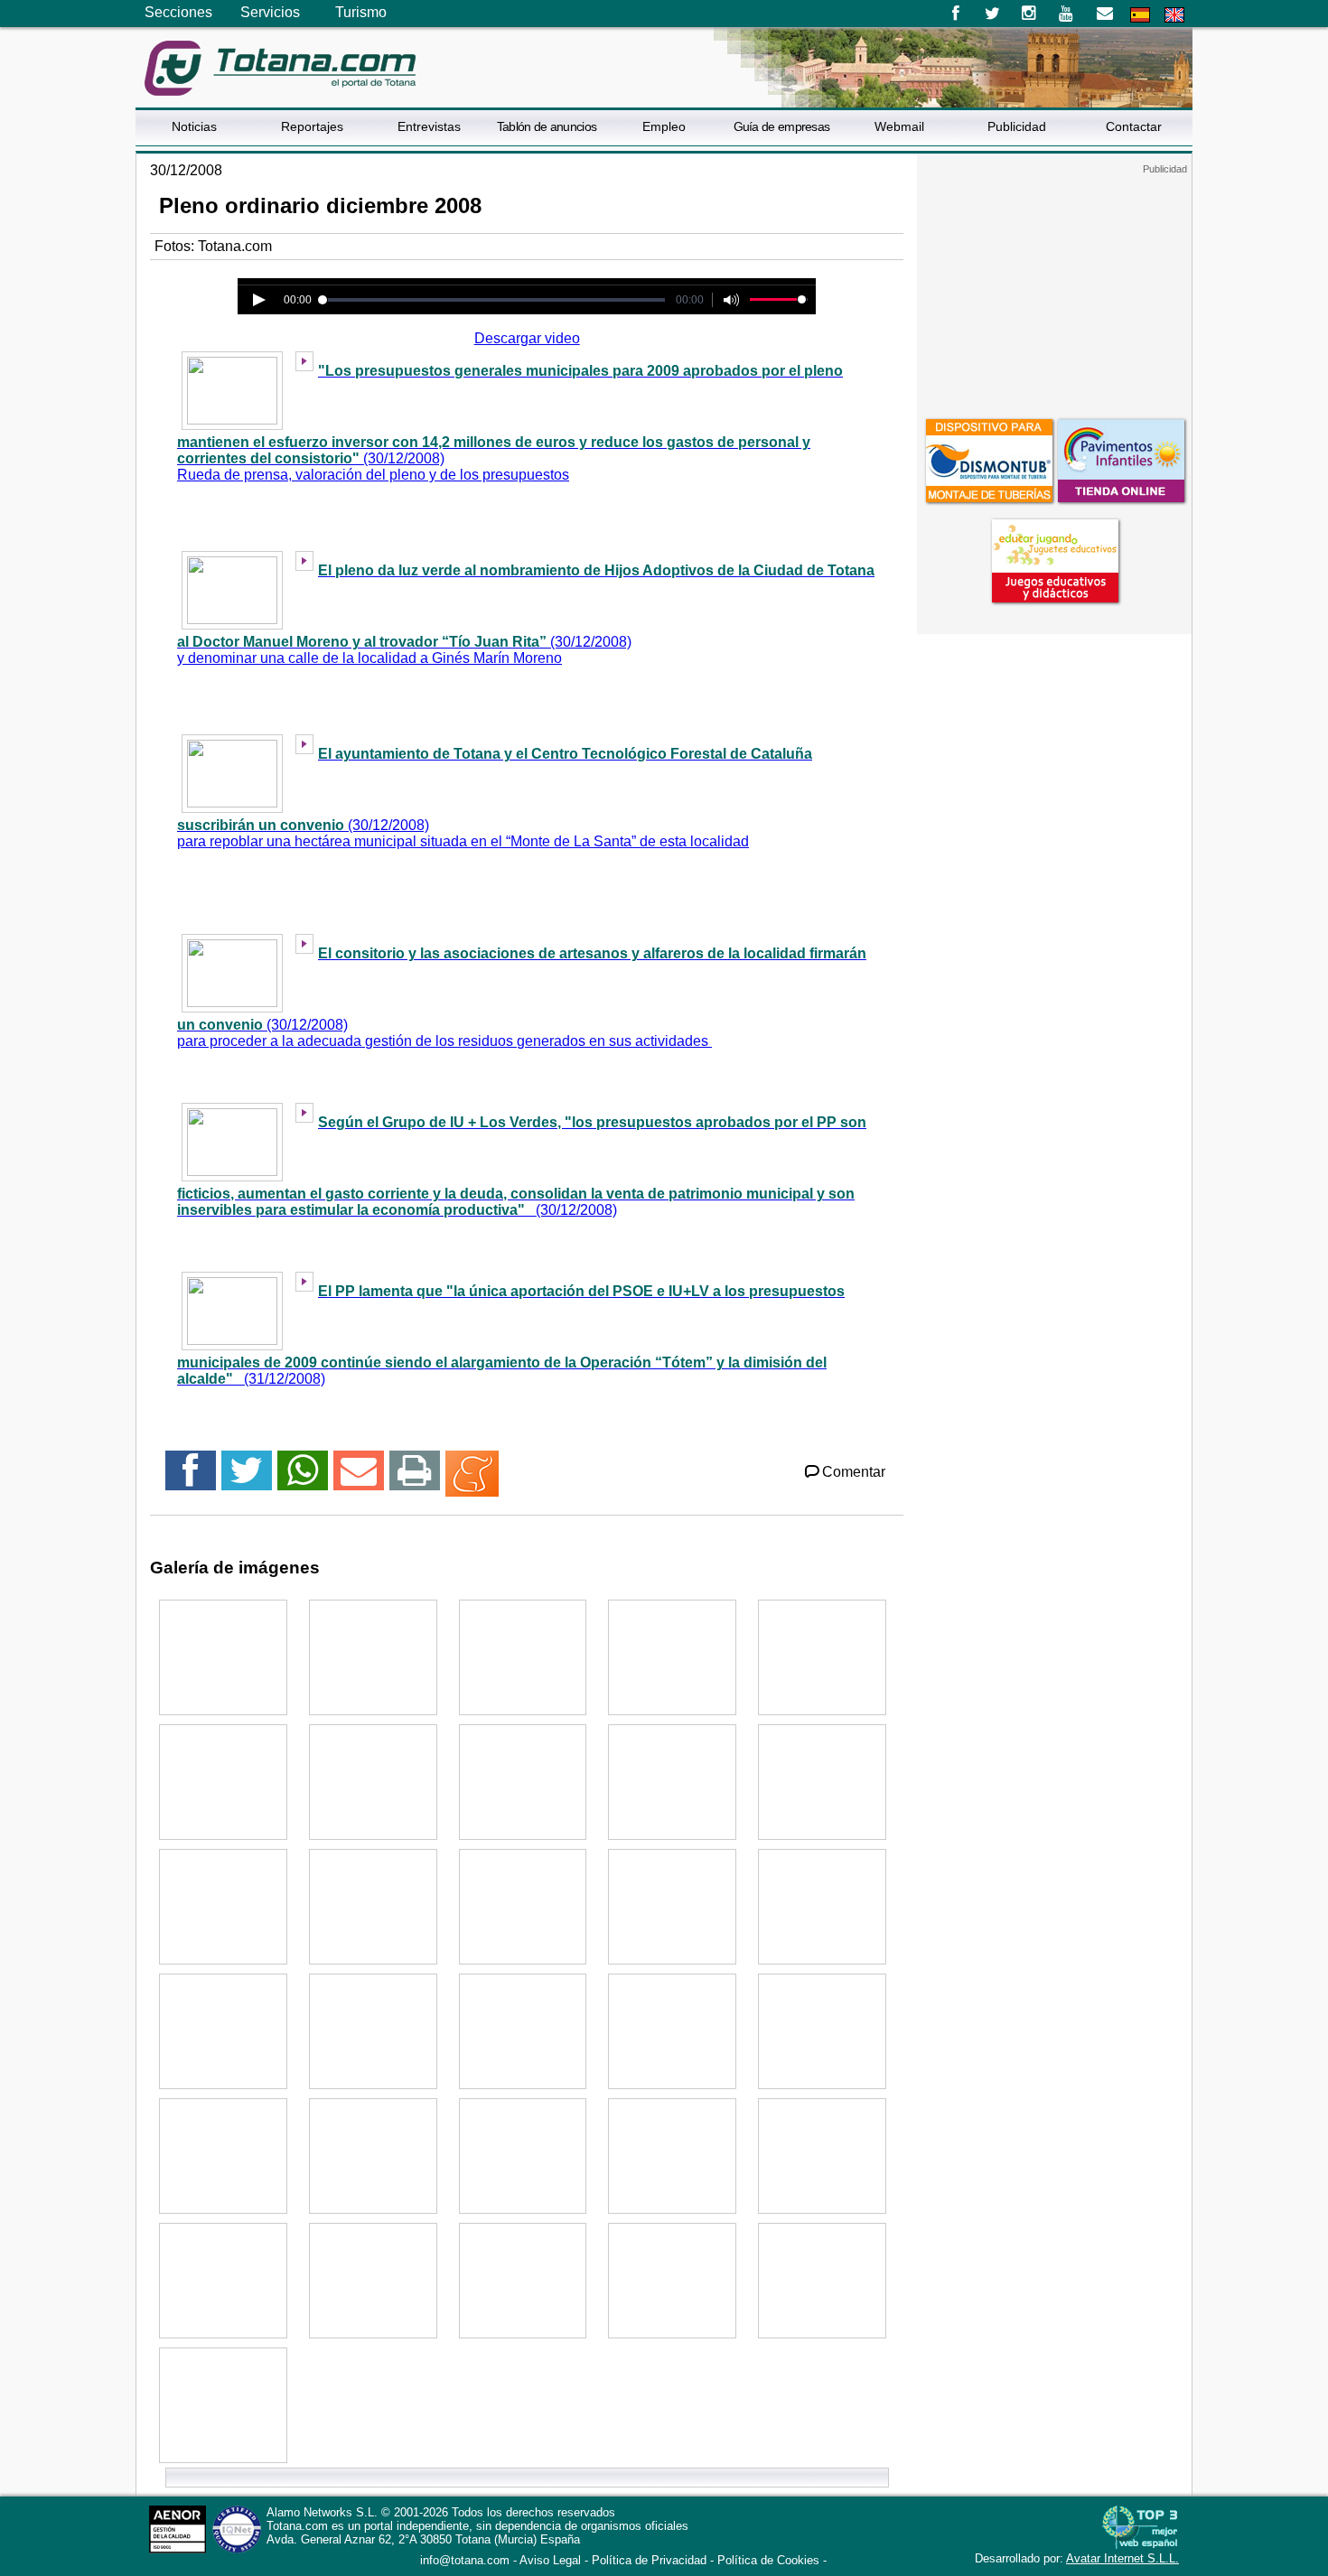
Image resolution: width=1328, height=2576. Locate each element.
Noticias (194, 126)
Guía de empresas (782, 126)
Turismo (361, 12)
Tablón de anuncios (547, 126)
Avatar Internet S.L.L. (1122, 2558)
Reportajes (312, 126)
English (1174, 15)
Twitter (992, 14)
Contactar (1134, 126)
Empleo (664, 126)
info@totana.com (465, 2560)
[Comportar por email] (359, 1478)
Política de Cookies (768, 2560)
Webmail (899, 126)
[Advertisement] (1054, 288)
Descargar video (527, 338)
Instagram (1029, 14)
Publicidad (1017, 126)
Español (1140, 15)
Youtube (1067, 14)
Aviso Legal (550, 2560)
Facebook (955, 14)
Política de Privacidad (649, 2560)
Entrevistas (429, 126)
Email (1104, 14)
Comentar (854, 1472)
